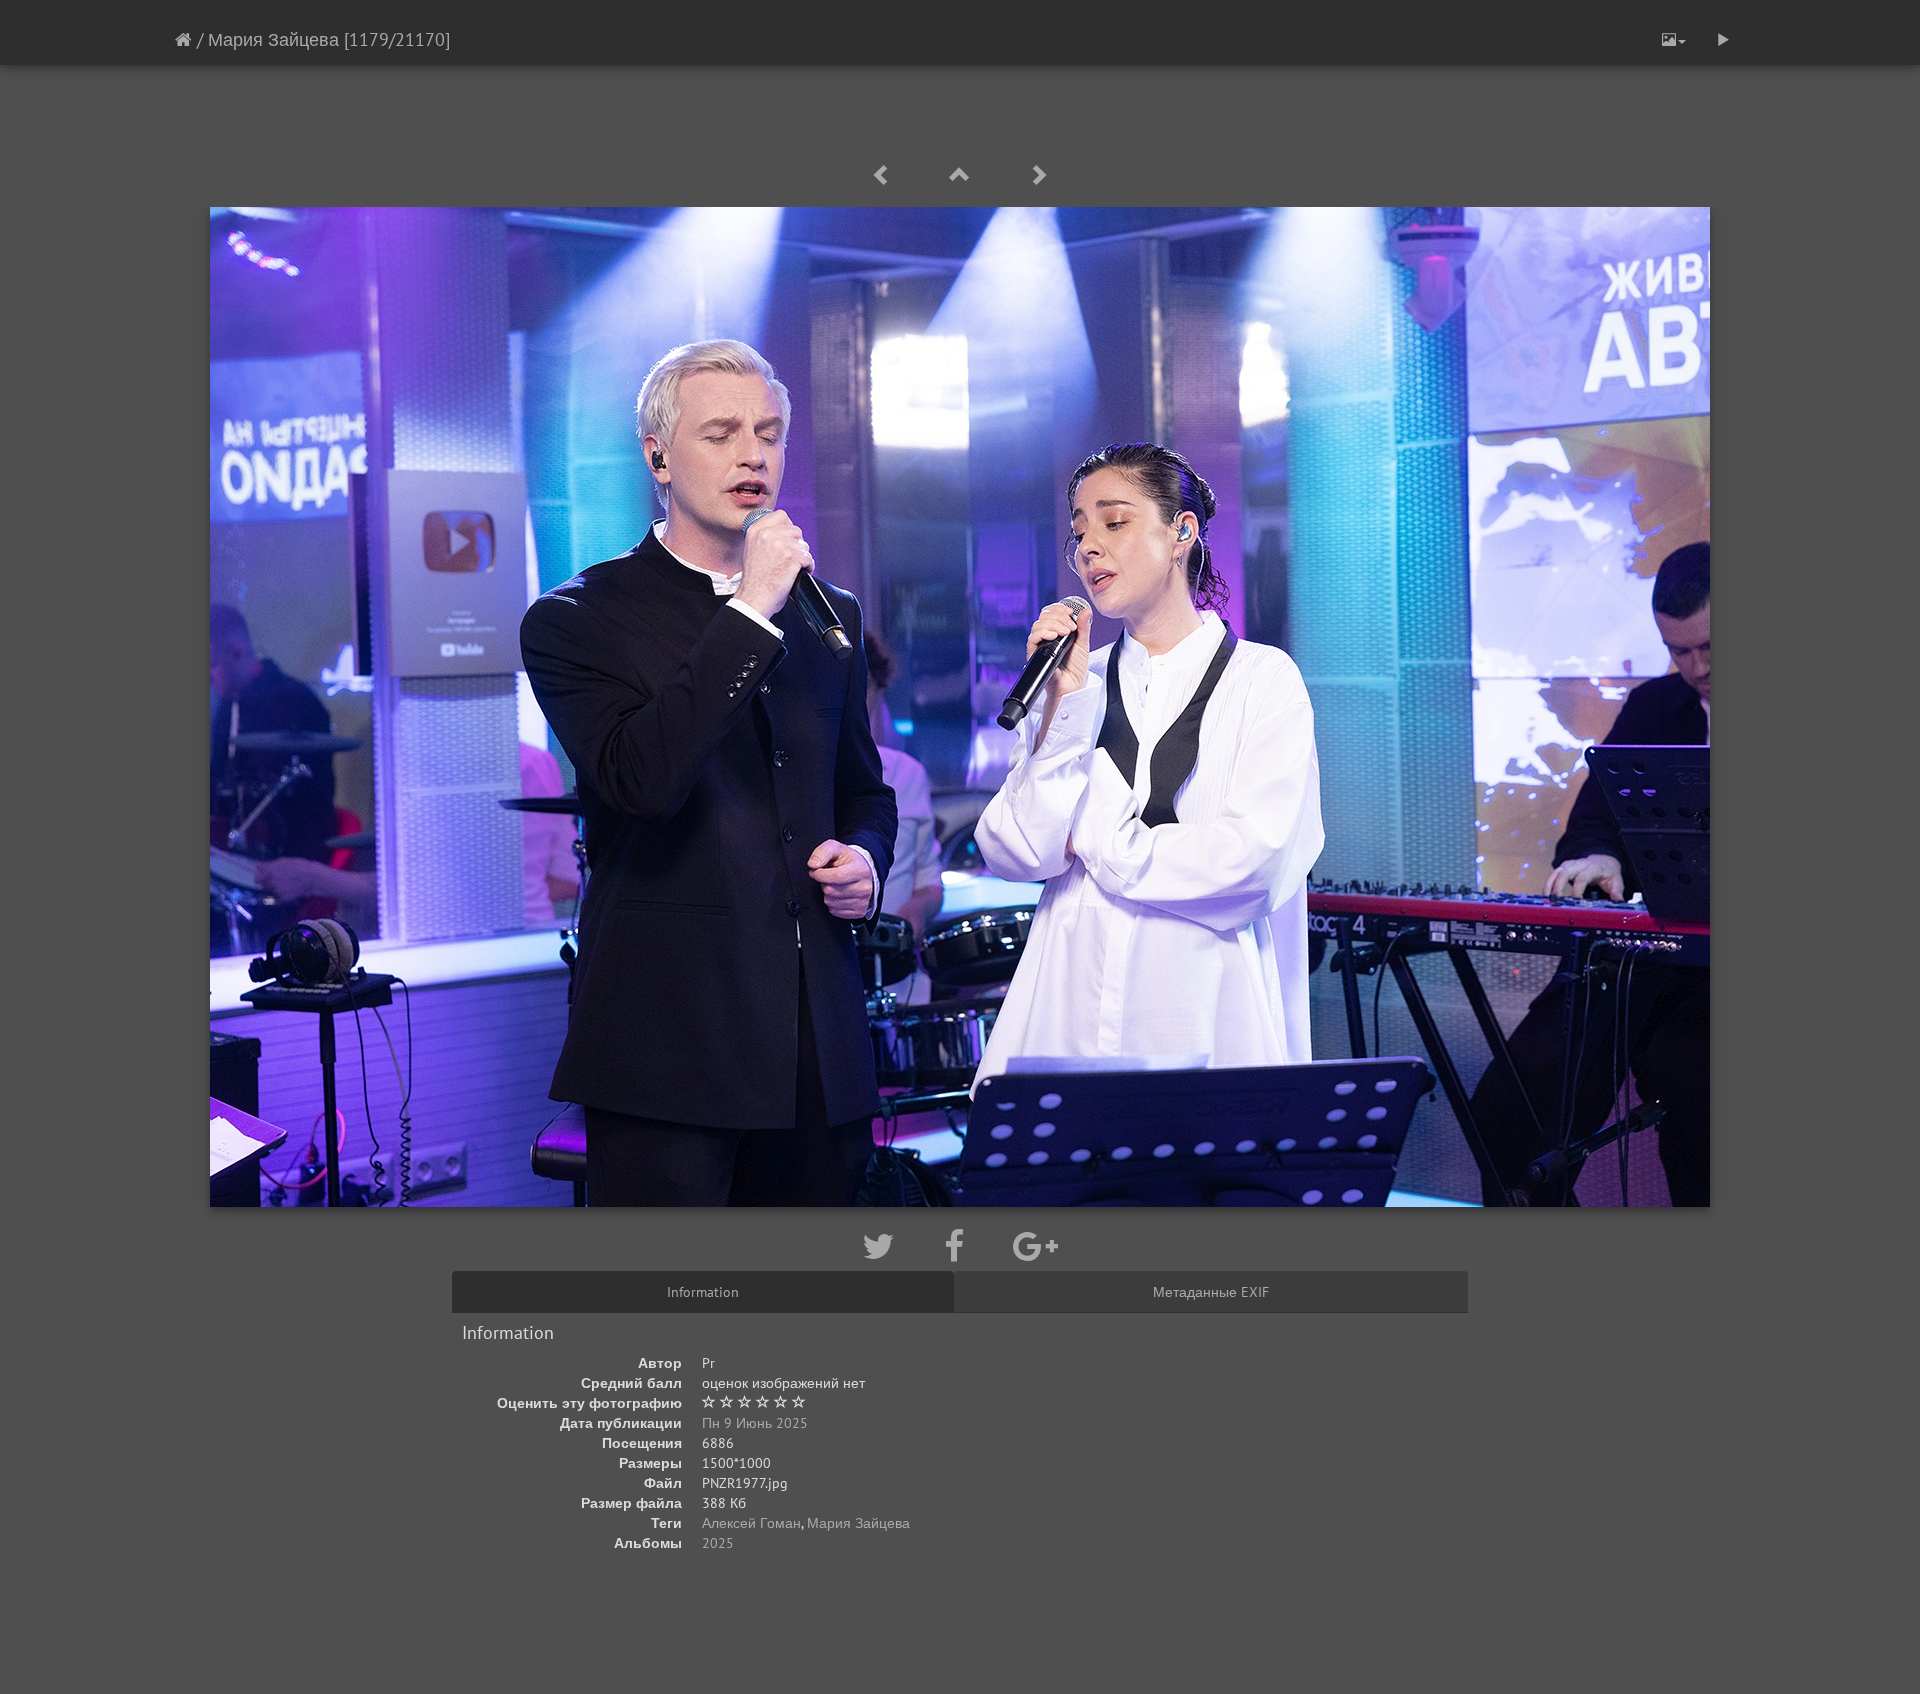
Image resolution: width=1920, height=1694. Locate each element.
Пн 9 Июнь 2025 (755, 1423)
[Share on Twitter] (883, 1246)
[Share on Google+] (1035, 1246)
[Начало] (183, 39)
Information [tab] (703, 1292)
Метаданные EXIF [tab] (1211, 1292)
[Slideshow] (1723, 40)
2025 (718, 1543)
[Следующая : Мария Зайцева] (1038, 175)
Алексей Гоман (751, 1523)
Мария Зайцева (273, 39)
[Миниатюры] (963, 175)
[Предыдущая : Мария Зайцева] (885, 175)
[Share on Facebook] (958, 1246)
